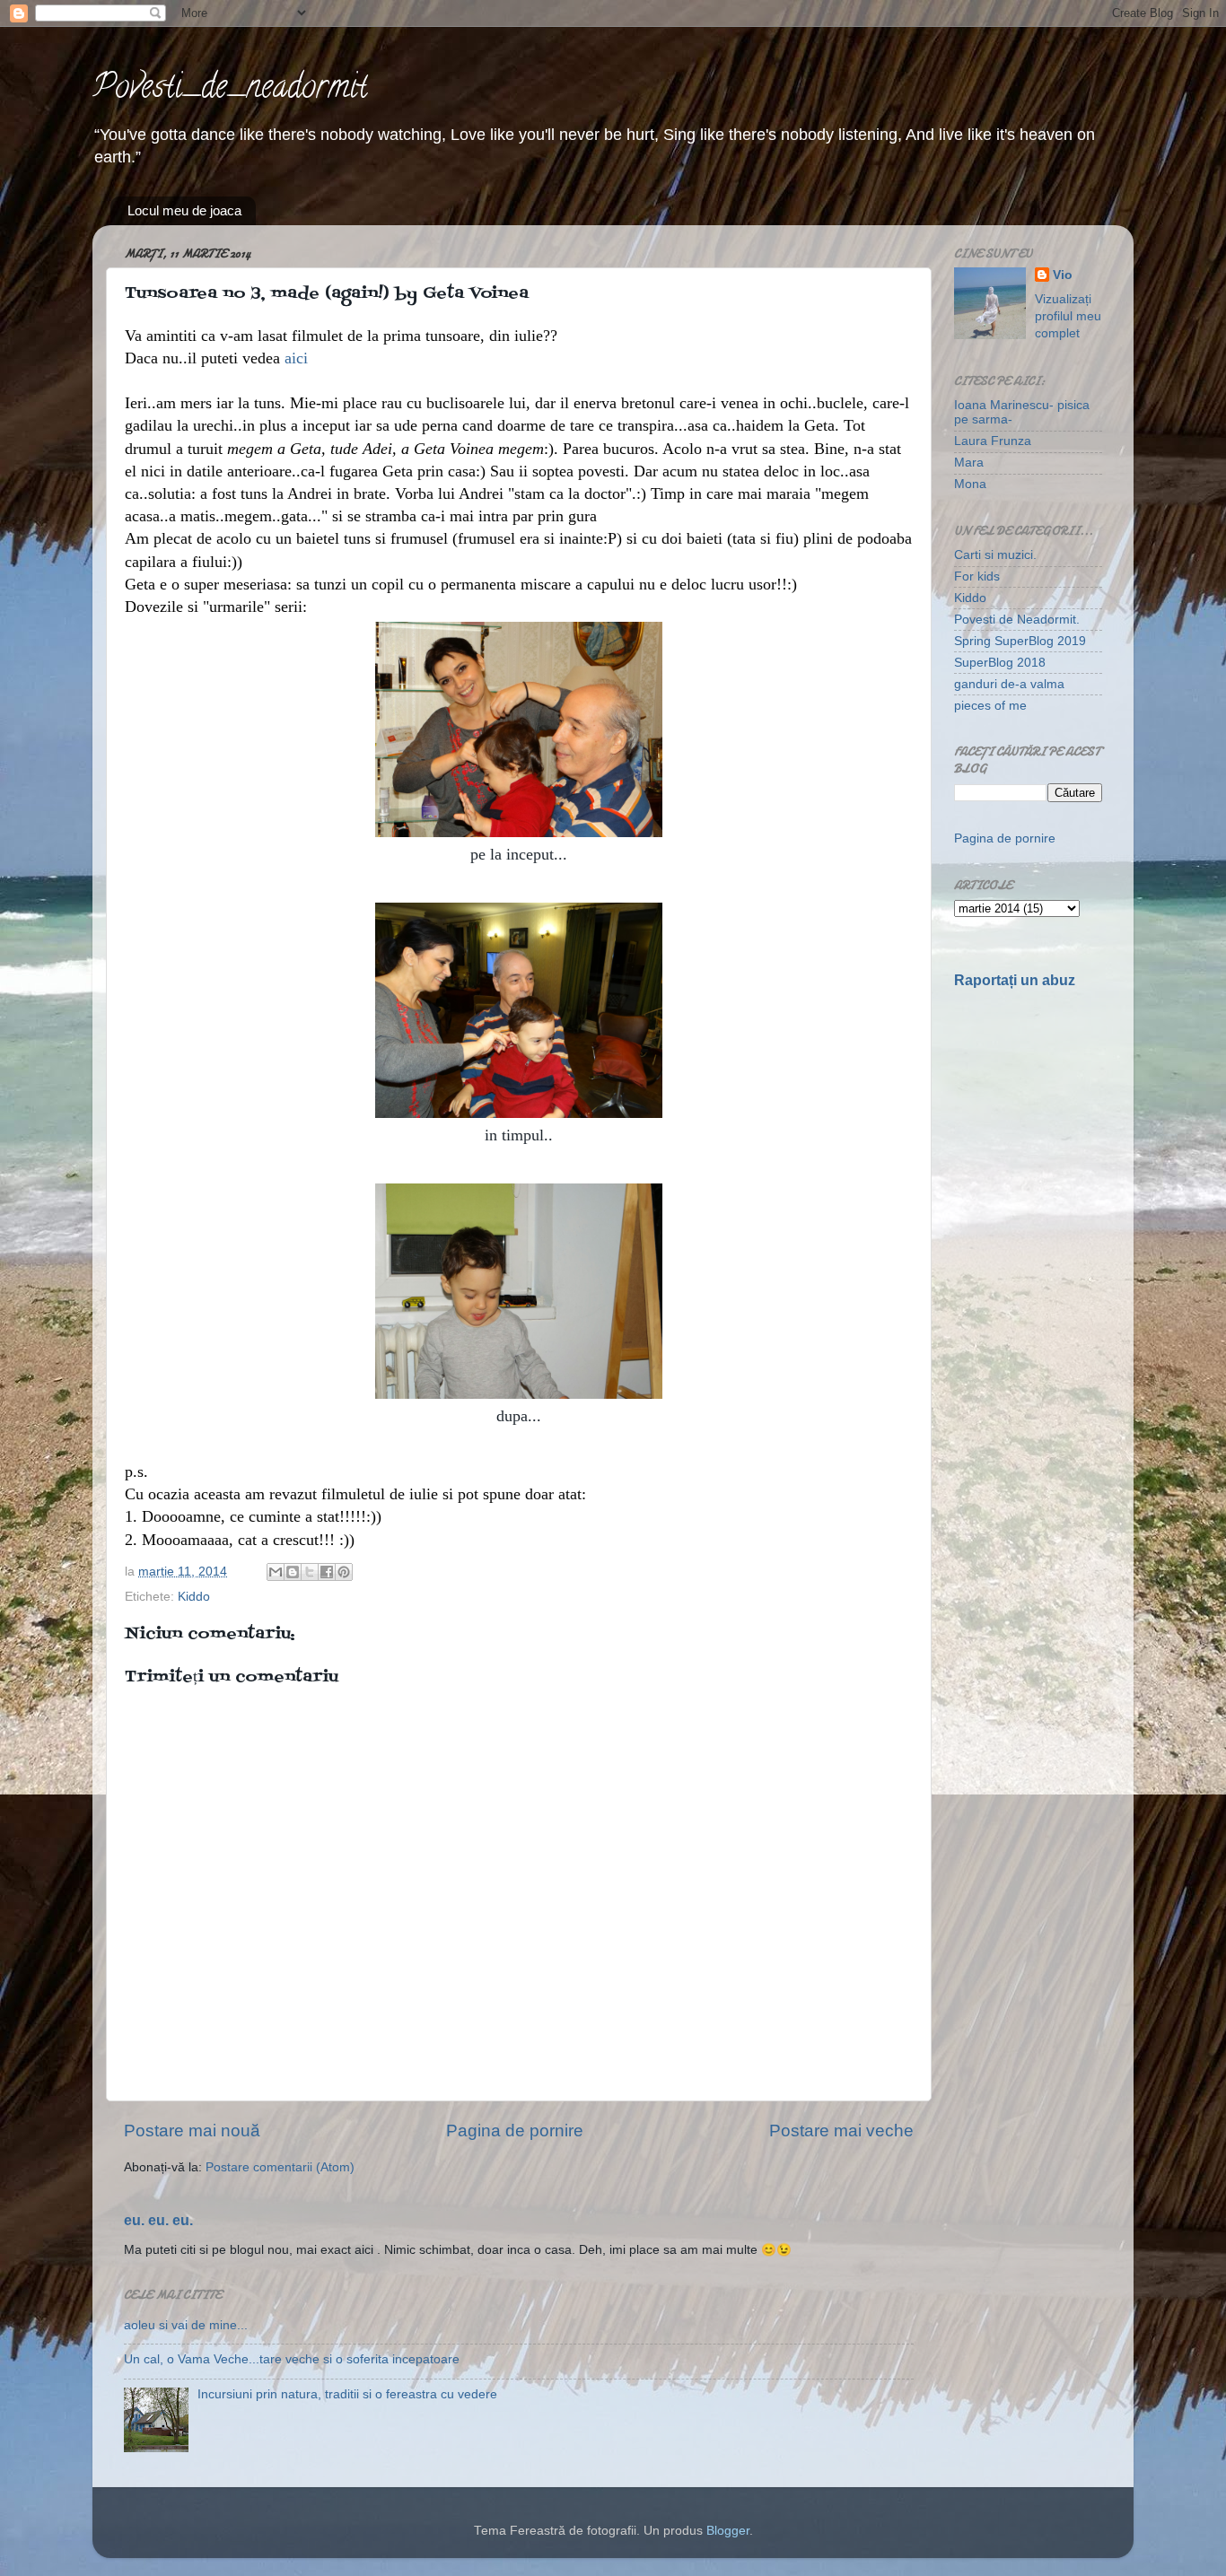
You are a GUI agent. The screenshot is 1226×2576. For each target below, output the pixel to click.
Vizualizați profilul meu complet (1068, 316)
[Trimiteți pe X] (310, 1572)
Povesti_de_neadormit (230, 90)
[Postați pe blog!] (293, 1572)
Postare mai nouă (192, 2131)
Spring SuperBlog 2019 (1020, 641)
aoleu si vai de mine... (186, 2325)
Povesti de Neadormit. (1017, 620)
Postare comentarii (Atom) (280, 2167)
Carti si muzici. (995, 555)
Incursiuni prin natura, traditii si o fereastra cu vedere (347, 2394)
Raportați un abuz (1015, 980)
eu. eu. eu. (158, 2220)
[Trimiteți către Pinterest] (344, 1572)
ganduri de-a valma (1009, 684)
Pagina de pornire (515, 2131)
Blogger (728, 2531)
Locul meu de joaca (184, 210)
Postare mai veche (841, 2131)
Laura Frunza (993, 441)
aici (296, 358)
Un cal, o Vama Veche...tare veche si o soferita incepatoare (292, 2359)
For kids (977, 576)
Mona (970, 484)
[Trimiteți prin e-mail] (276, 1572)
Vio (1063, 275)
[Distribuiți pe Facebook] (327, 1572)
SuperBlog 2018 (1000, 663)
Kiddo (194, 1597)
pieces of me (990, 706)
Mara (969, 463)
